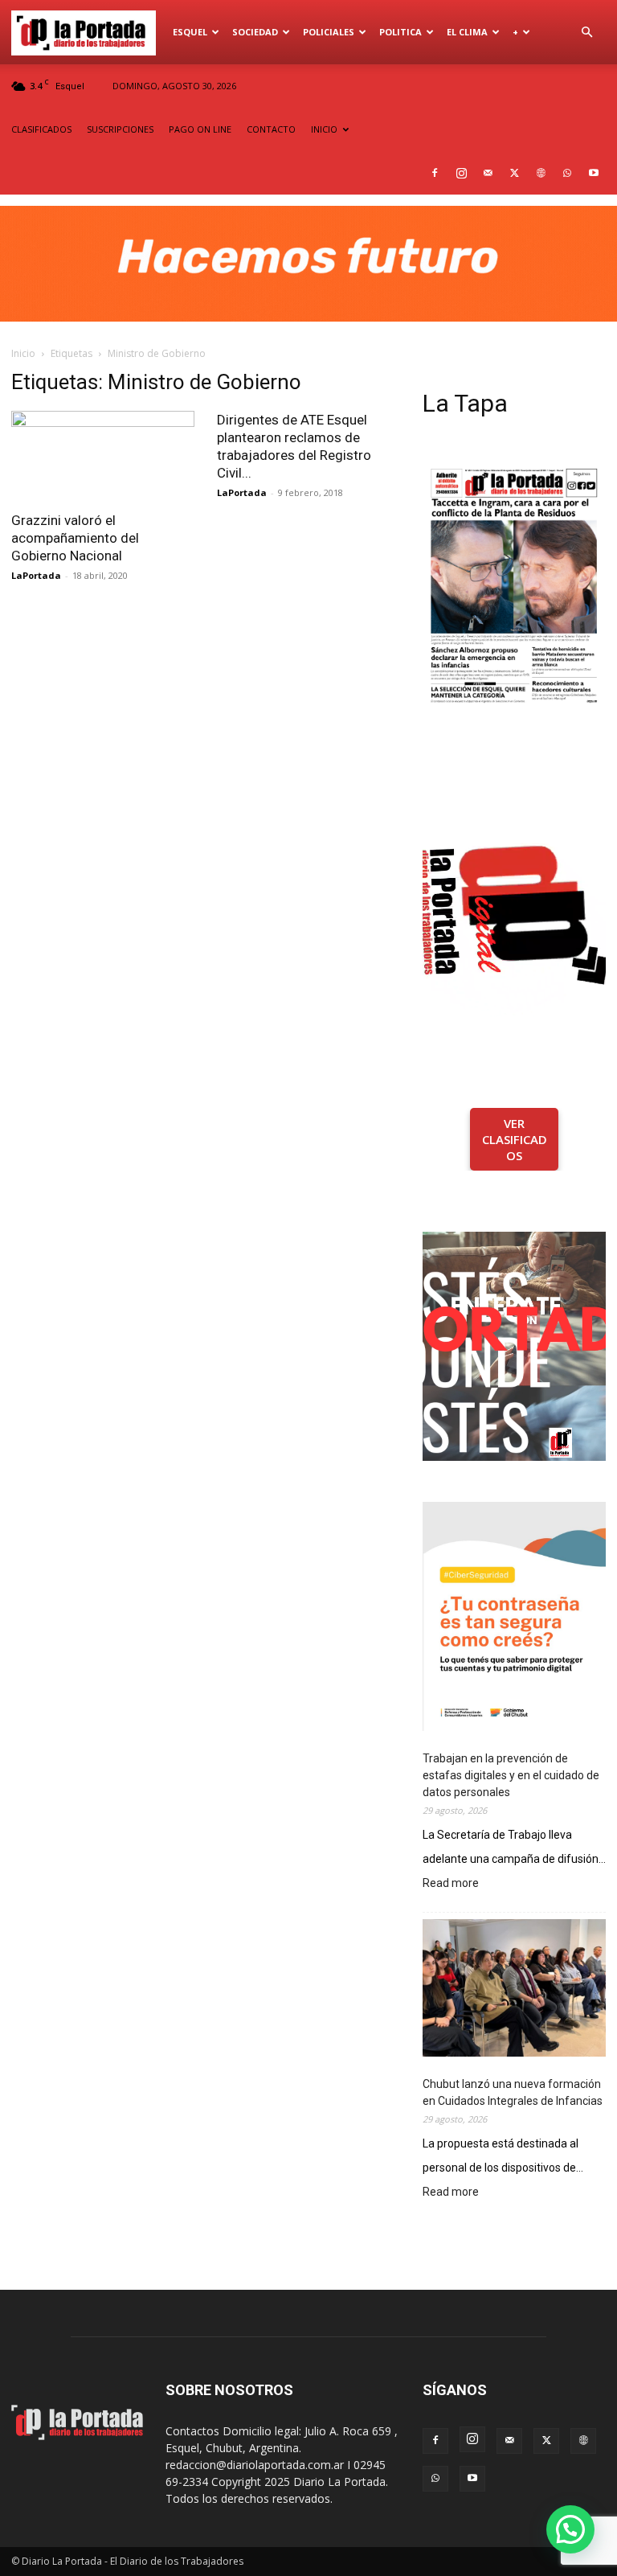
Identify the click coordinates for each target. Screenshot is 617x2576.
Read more (451, 1884)
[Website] (541, 173)
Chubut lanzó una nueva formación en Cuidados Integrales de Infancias (513, 2092)
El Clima (467, 32)
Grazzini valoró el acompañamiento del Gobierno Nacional (75, 538)
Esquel (190, 32)
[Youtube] (594, 173)
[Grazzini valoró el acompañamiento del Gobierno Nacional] (103, 456)
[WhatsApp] (567, 173)
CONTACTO (271, 129)
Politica (400, 32)
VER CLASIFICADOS (515, 1139)
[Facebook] (435, 173)
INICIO (324, 129)
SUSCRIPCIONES (120, 129)
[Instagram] (461, 173)
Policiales (329, 32)
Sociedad (255, 32)
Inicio (23, 353)
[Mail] (488, 173)
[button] (586, 33)
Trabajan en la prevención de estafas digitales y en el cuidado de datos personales (511, 1775)
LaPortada (36, 575)
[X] (514, 173)
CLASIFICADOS (41, 129)
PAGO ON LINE (200, 129)
